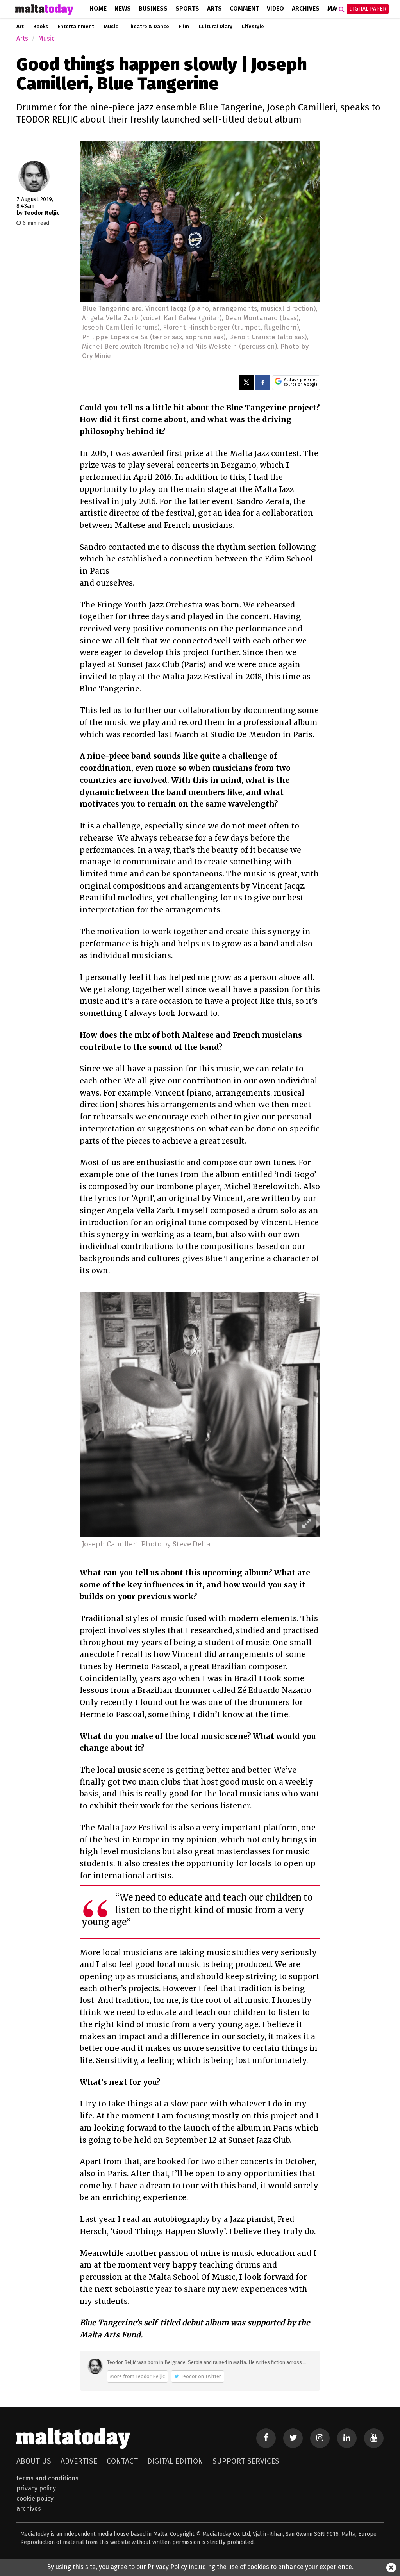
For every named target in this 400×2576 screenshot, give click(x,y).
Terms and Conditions (47, 2478)
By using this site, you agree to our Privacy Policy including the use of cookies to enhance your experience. (200, 2567)
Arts (214, 8)
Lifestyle (253, 27)
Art (20, 27)
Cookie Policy (35, 2499)
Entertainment (76, 27)
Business (153, 8)
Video (275, 8)
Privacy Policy (36, 2488)
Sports (187, 8)
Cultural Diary (215, 27)
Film (184, 27)
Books (41, 27)
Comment (244, 8)
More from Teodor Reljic (137, 2376)
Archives (306, 8)
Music (111, 27)
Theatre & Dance (148, 27)
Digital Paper (368, 9)
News (123, 8)
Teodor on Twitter (201, 2376)
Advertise (79, 2461)
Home (98, 8)
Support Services (246, 2461)
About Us (34, 2461)
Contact (122, 2461)
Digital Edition (175, 2461)
